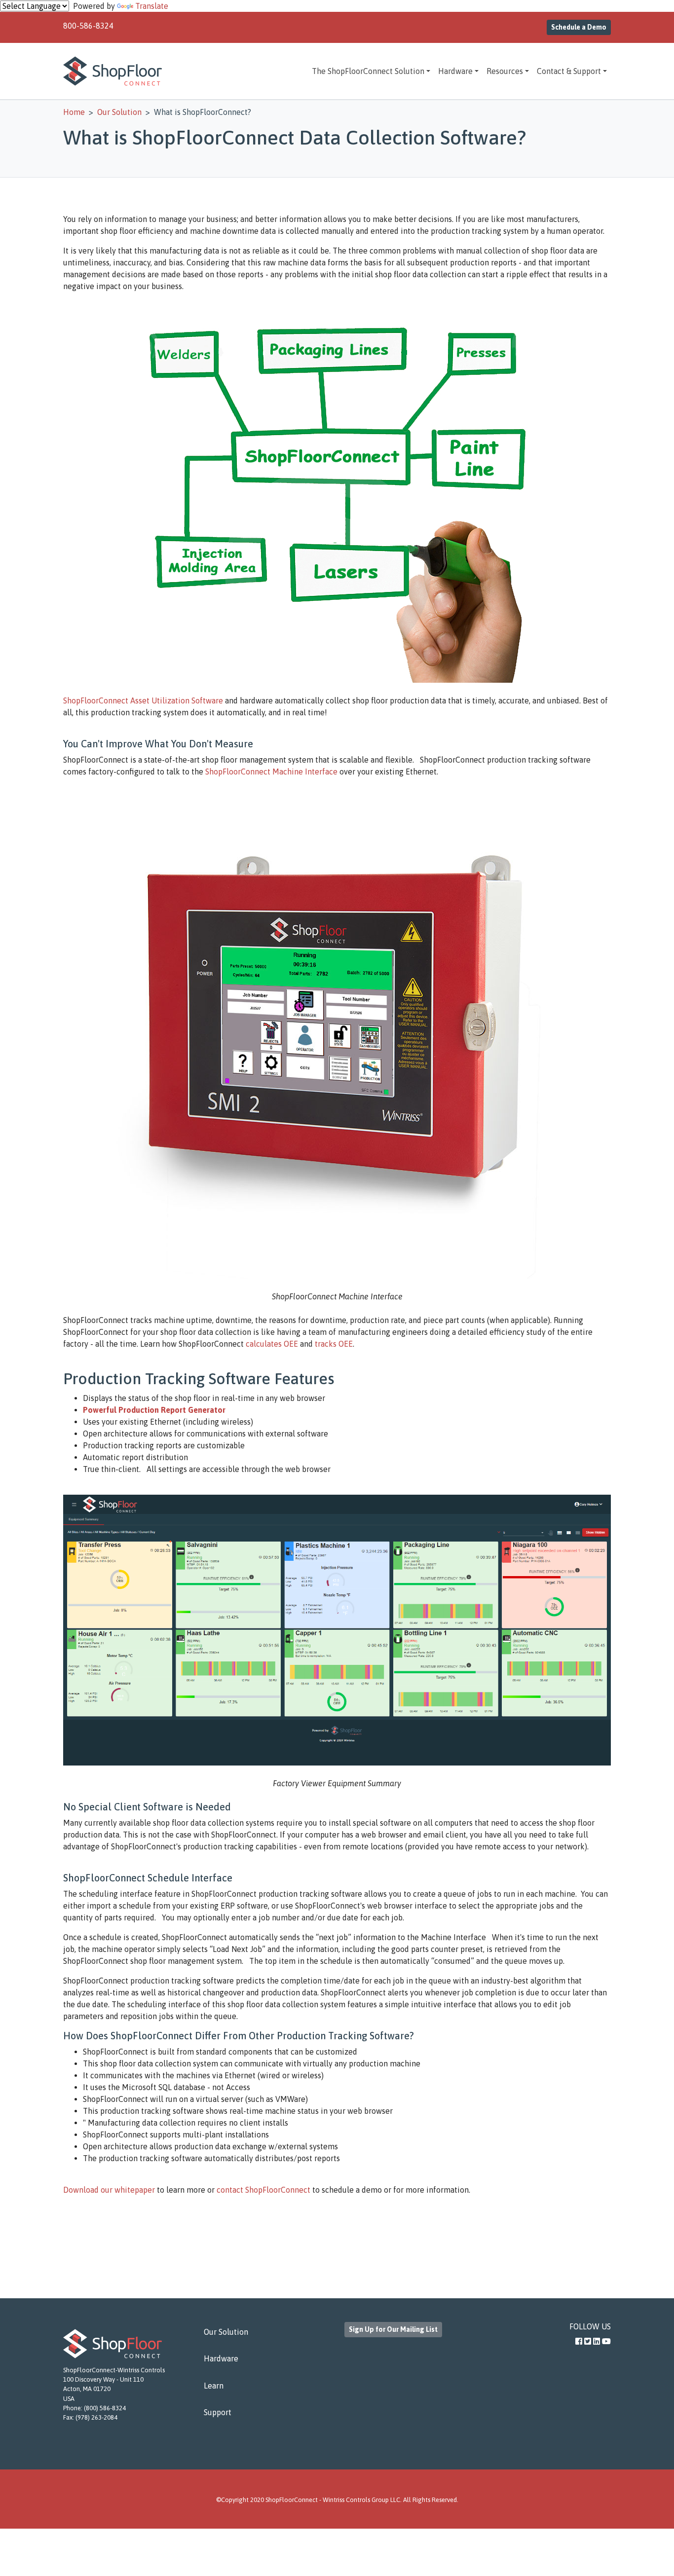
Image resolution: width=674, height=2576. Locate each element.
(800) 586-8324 (105, 2408)
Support (218, 2412)
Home (74, 112)
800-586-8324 (88, 26)
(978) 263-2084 (96, 2417)
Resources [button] (505, 71)
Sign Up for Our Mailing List (393, 2329)
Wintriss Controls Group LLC (361, 2500)
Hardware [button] (455, 71)
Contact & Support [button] (569, 71)
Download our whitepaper (109, 2190)
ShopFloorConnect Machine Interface (271, 772)
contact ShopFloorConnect (263, 2190)
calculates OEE (272, 1344)
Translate (152, 6)
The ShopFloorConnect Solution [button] (368, 71)
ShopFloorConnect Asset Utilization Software (143, 700)
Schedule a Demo (579, 27)
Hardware (221, 2358)
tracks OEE (334, 1344)
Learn (214, 2386)
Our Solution (226, 2332)
